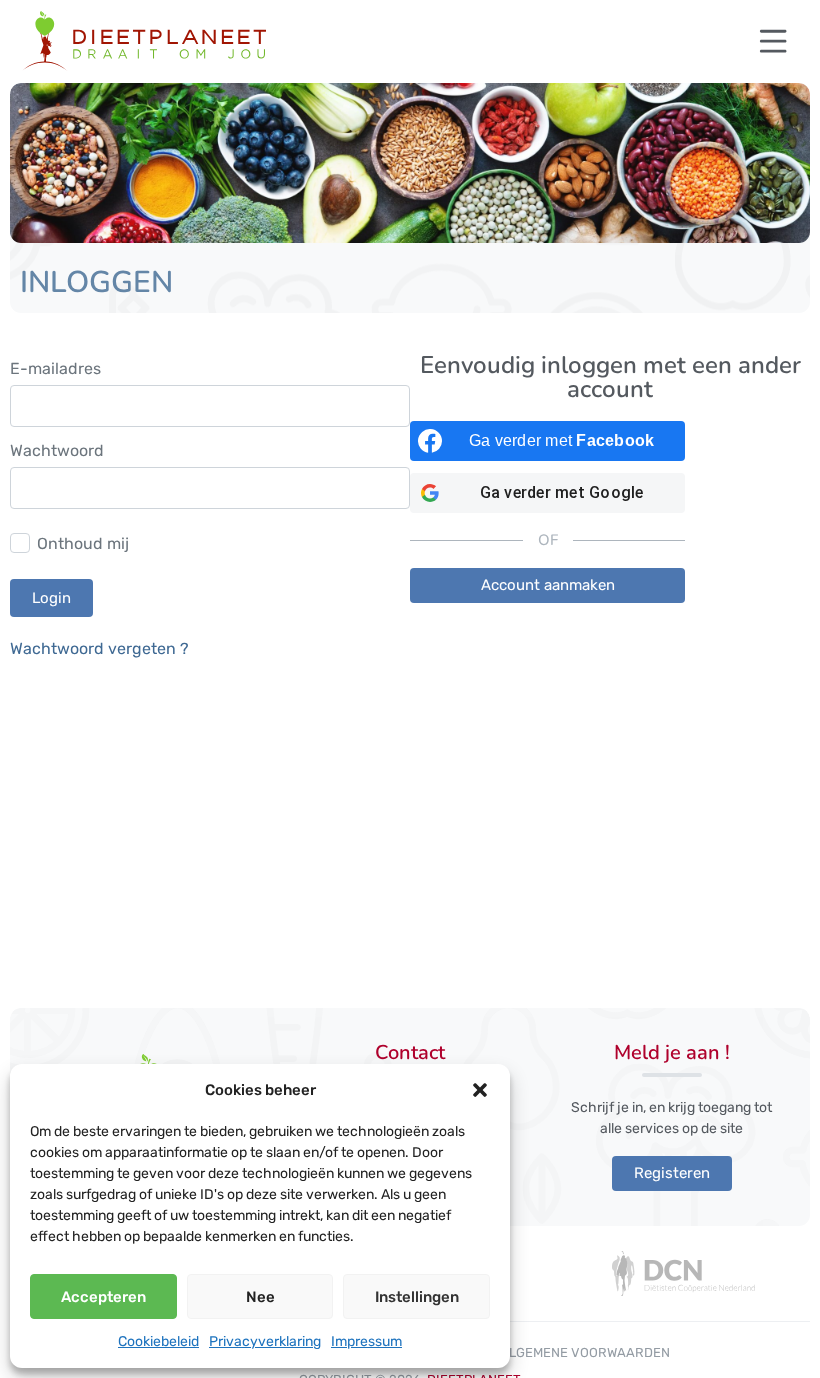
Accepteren (103, 1297)
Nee (260, 1297)
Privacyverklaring (265, 1341)
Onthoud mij (83, 543)
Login (51, 598)
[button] (480, 1090)
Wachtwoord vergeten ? (99, 648)
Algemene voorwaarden (585, 1352)
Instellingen (417, 1297)
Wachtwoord (57, 451)
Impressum (366, 1341)
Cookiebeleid (158, 1341)
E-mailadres (55, 369)
